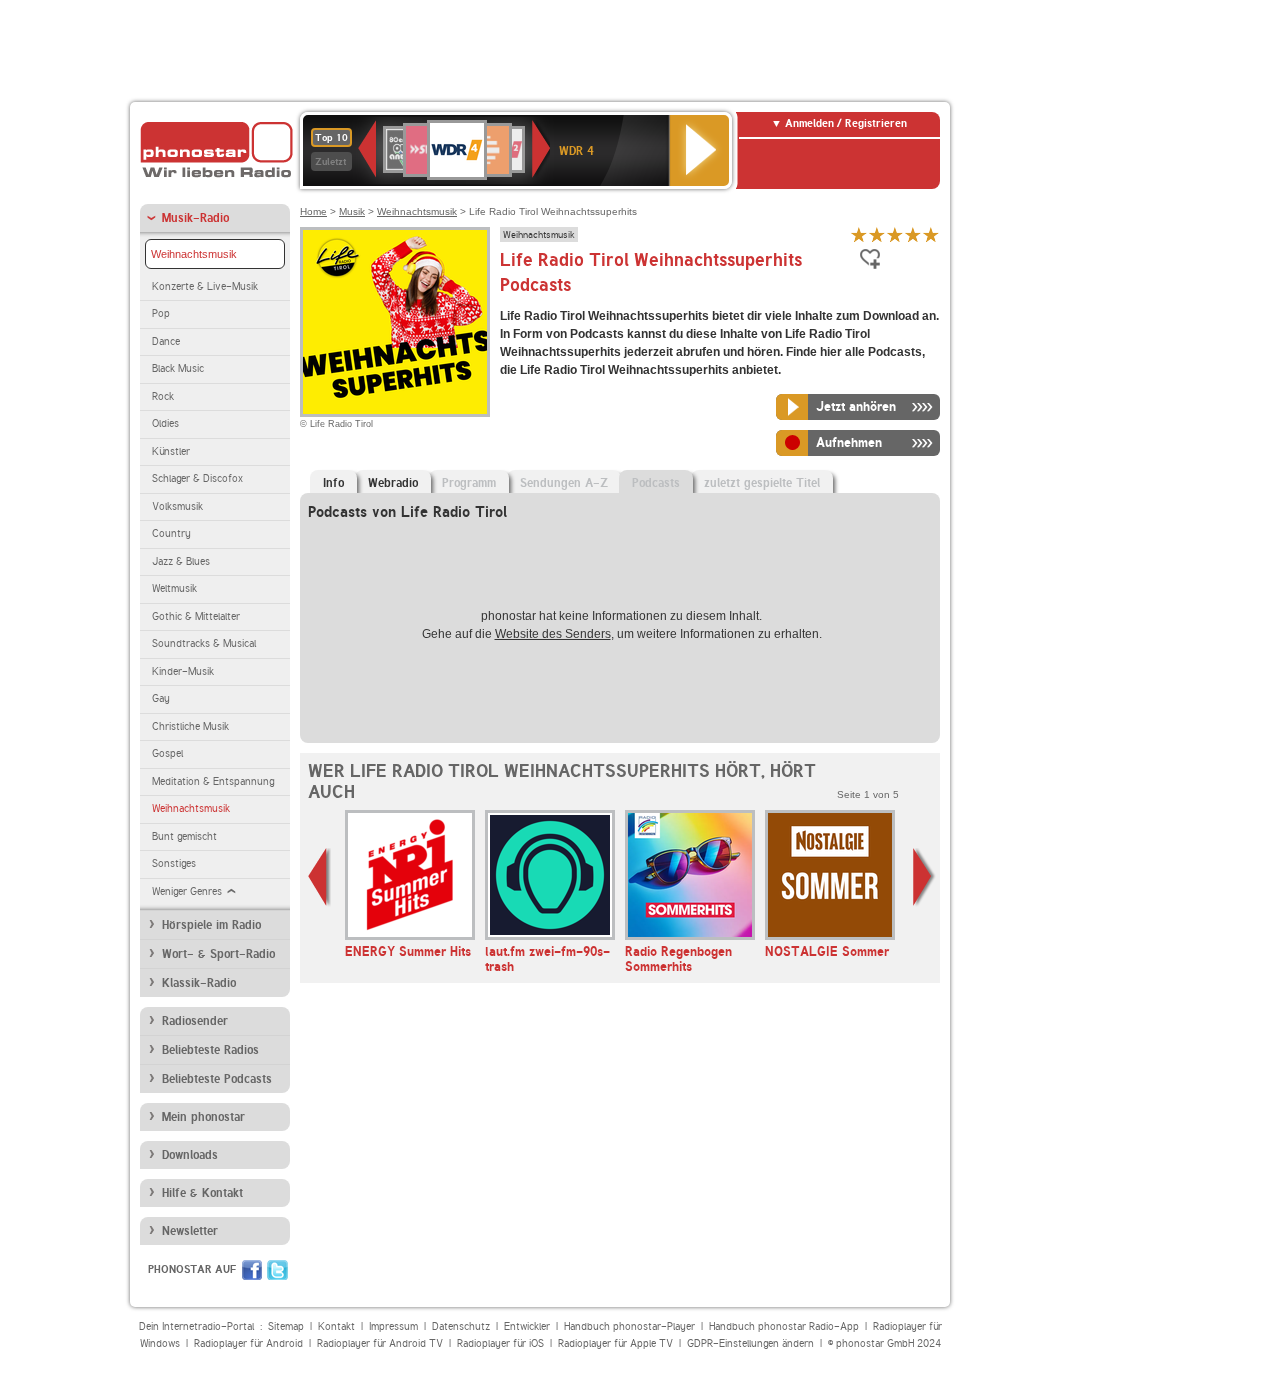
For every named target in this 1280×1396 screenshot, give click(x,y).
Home (313, 211)
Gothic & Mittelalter (196, 616)
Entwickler (527, 1326)
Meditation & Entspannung (213, 781)
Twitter (277, 1270)
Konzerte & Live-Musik (205, 286)
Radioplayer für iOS (500, 1343)
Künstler (171, 451)
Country (171, 533)
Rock (163, 396)
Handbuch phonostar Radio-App (784, 1326)
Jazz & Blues (181, 561)
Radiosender (195, 1021)
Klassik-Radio (199, 983)
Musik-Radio (195, 218)
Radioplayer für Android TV (380, 1343)
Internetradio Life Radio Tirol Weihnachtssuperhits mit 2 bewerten (877, 234)
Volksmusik (177, 506)
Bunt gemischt (184, 836)
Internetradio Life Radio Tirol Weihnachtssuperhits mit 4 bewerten (913, 234)
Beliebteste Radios (210, 1050)
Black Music (178, 368)
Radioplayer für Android (248, 1343)
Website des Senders (553, 634)
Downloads (190, 1155)
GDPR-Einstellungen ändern (750, 1343)
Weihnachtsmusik (194, 254)
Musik (352, 211)
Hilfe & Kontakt (202, 1193)
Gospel (167, 753)
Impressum (393, 1326)
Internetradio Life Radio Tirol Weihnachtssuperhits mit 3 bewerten (895, 234)
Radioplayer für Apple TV (615, 1343)
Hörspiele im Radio (211, 925)
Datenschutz (461, 1326)
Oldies (165, 423)
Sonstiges (174, 863)
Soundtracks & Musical (204, 643)
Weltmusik (174, 588)
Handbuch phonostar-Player (629, 1326)
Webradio (393, 483)
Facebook (252, 1270)
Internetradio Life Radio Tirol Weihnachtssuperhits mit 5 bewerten (931, 234)
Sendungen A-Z (564, 483)
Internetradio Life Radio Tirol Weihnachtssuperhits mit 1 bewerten (859, 234)
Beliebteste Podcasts (217, 1079)
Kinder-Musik (183, 671)
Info (333, 483)
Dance (166, 341)
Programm (469, 483)
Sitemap (286, 1326)
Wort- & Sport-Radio (218, 954)
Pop (161, 313)
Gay (161, 698)
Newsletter (190, 1231)
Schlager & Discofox (197, 478)
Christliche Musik (190, 726)
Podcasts (656, 483)
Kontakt (336, 1326)
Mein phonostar (203, 1117)
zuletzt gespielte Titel (762, 483)
